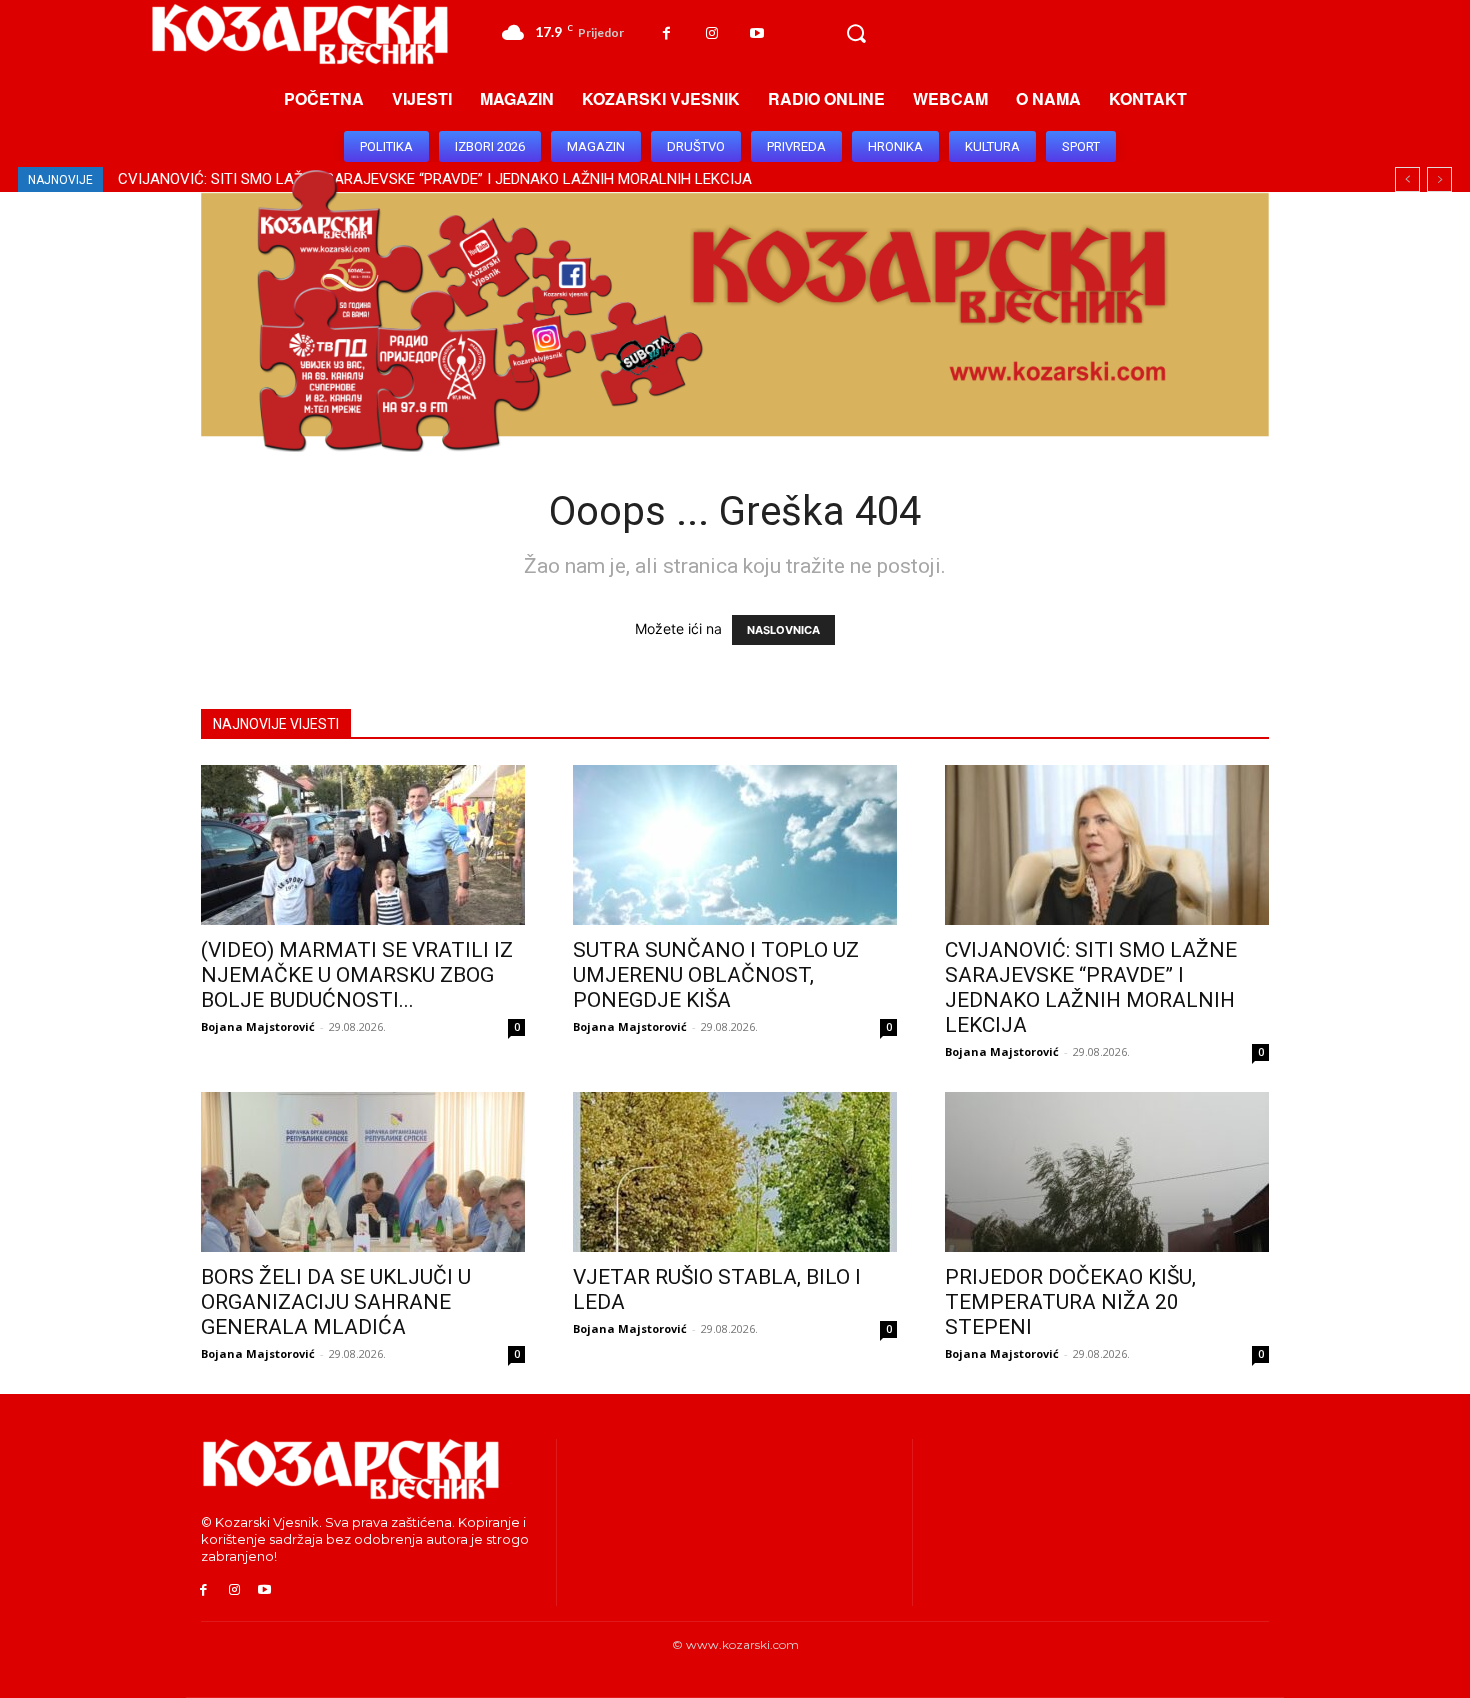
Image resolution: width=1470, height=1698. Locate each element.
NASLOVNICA (783, 630)
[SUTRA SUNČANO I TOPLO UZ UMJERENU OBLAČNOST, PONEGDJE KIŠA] (735, 845)
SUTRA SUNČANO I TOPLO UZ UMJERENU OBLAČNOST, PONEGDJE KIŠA (716, 975)
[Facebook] (666, 33)
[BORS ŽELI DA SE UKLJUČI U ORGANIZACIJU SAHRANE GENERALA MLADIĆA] (363, 1172)
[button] (856, 34)
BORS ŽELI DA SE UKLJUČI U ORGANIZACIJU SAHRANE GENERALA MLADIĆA (336, 1302)
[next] (1439, 179)
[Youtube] (756, 33)
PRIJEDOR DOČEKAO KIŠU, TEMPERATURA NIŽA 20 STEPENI (1070, 1302)
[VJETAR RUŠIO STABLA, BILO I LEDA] (735, 1172)
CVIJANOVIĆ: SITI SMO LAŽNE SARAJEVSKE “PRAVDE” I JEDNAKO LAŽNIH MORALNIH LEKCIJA (1091, 987)
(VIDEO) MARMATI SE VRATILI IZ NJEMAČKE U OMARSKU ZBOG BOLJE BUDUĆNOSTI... (357, 975)
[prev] (1407, 179)
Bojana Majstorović (258, 1026)
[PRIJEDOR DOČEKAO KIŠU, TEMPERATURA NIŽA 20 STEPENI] (1107, 1172)
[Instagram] (711, 33)
